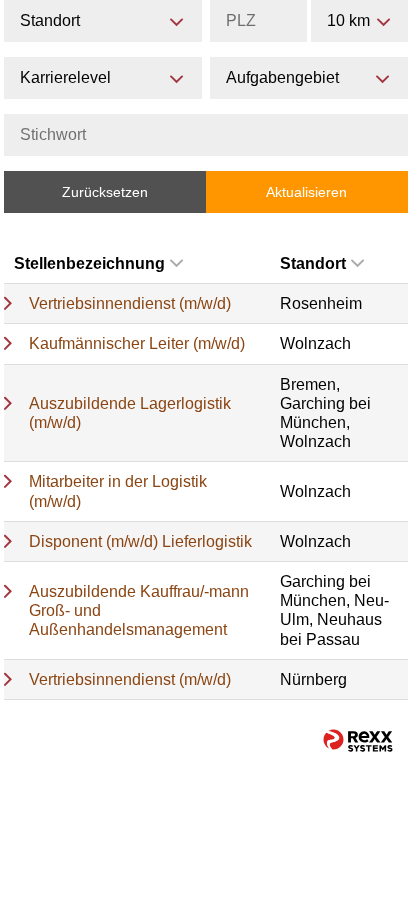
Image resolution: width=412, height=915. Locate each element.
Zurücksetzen (105, 192)
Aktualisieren (306, 192)
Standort (313, 263)
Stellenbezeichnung (89, 263)
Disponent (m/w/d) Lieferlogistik (140, 541)
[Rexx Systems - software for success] (358, 740)
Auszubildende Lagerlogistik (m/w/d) (130, 413)
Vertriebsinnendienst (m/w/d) (130, 303)
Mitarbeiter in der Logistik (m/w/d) (118, 491)
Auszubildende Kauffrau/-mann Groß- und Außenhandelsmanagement (139, 610)
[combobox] (359, 21)
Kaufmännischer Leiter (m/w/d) (137, 343)
